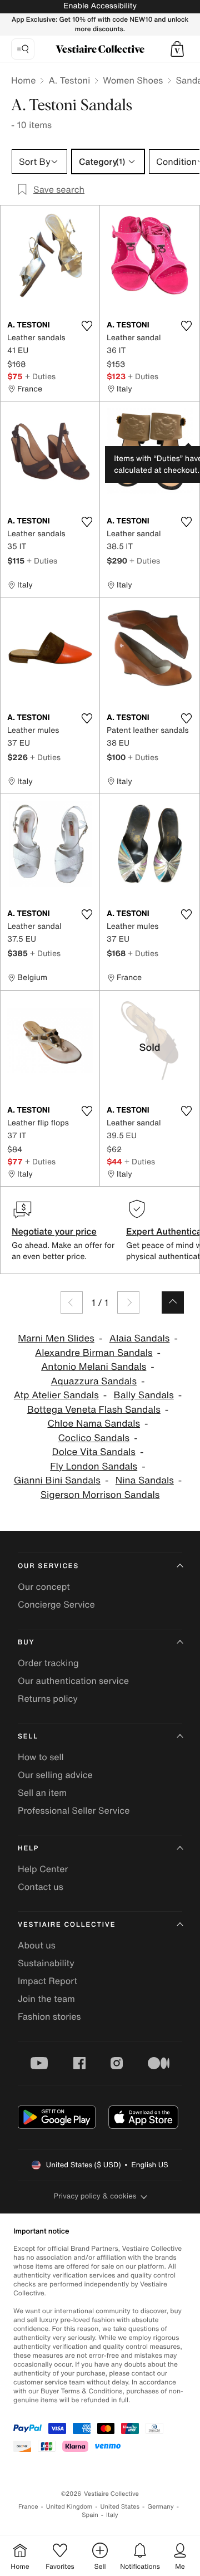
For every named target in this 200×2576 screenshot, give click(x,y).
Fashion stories (49, 2016)
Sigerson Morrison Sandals (100, 1495)
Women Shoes (133, 80)
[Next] (128, 1302)
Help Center (43, 1869)
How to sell (41, 1757)
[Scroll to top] (173, 1302)
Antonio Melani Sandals (94, 1367)
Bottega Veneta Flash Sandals (94, 1410)
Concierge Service (56, 1604)
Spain (90, 2515)
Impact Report (47, 1981)
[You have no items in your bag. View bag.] (177, 49)
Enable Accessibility (100, 6)
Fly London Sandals (94, 1466)
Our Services (48, 1566)
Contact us (41, 1887)
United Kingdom (69, 2507)
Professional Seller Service (74, 1810)
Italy (112, 2515)
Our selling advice (55, 1775)
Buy (26, 1642)
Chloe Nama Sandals (94, 1424)
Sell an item (42, 1793)
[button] (177, 49)
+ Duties (40, 376)
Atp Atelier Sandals (56, 1395)
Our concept (44, 1586)
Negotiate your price (54, 1231)
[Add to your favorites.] (87, 326)
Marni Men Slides (56, 1338)
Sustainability (46, 1963)
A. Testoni (69, 80)
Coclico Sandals (94, 1438)
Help (28, 1848)
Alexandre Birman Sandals (94, 1353)
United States (120, 2507)
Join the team (46, 1999)
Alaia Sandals (140, 1338)
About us (37, 1945)
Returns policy (48, 1698)
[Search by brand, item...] (23, 49)
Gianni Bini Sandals (57, 1480)
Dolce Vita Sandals (94, 1452)
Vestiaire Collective (67, 1925)
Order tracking (48, 1663)
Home (23, 80)
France (28, 2507)
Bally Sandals (144, 1395)
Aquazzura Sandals (94, 1381)
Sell (28, 1737)
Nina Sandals (145, 1480)
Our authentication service (73, 1681)
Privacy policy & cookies (95, 2196)
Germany (161, 2507)
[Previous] (72, 1302)
